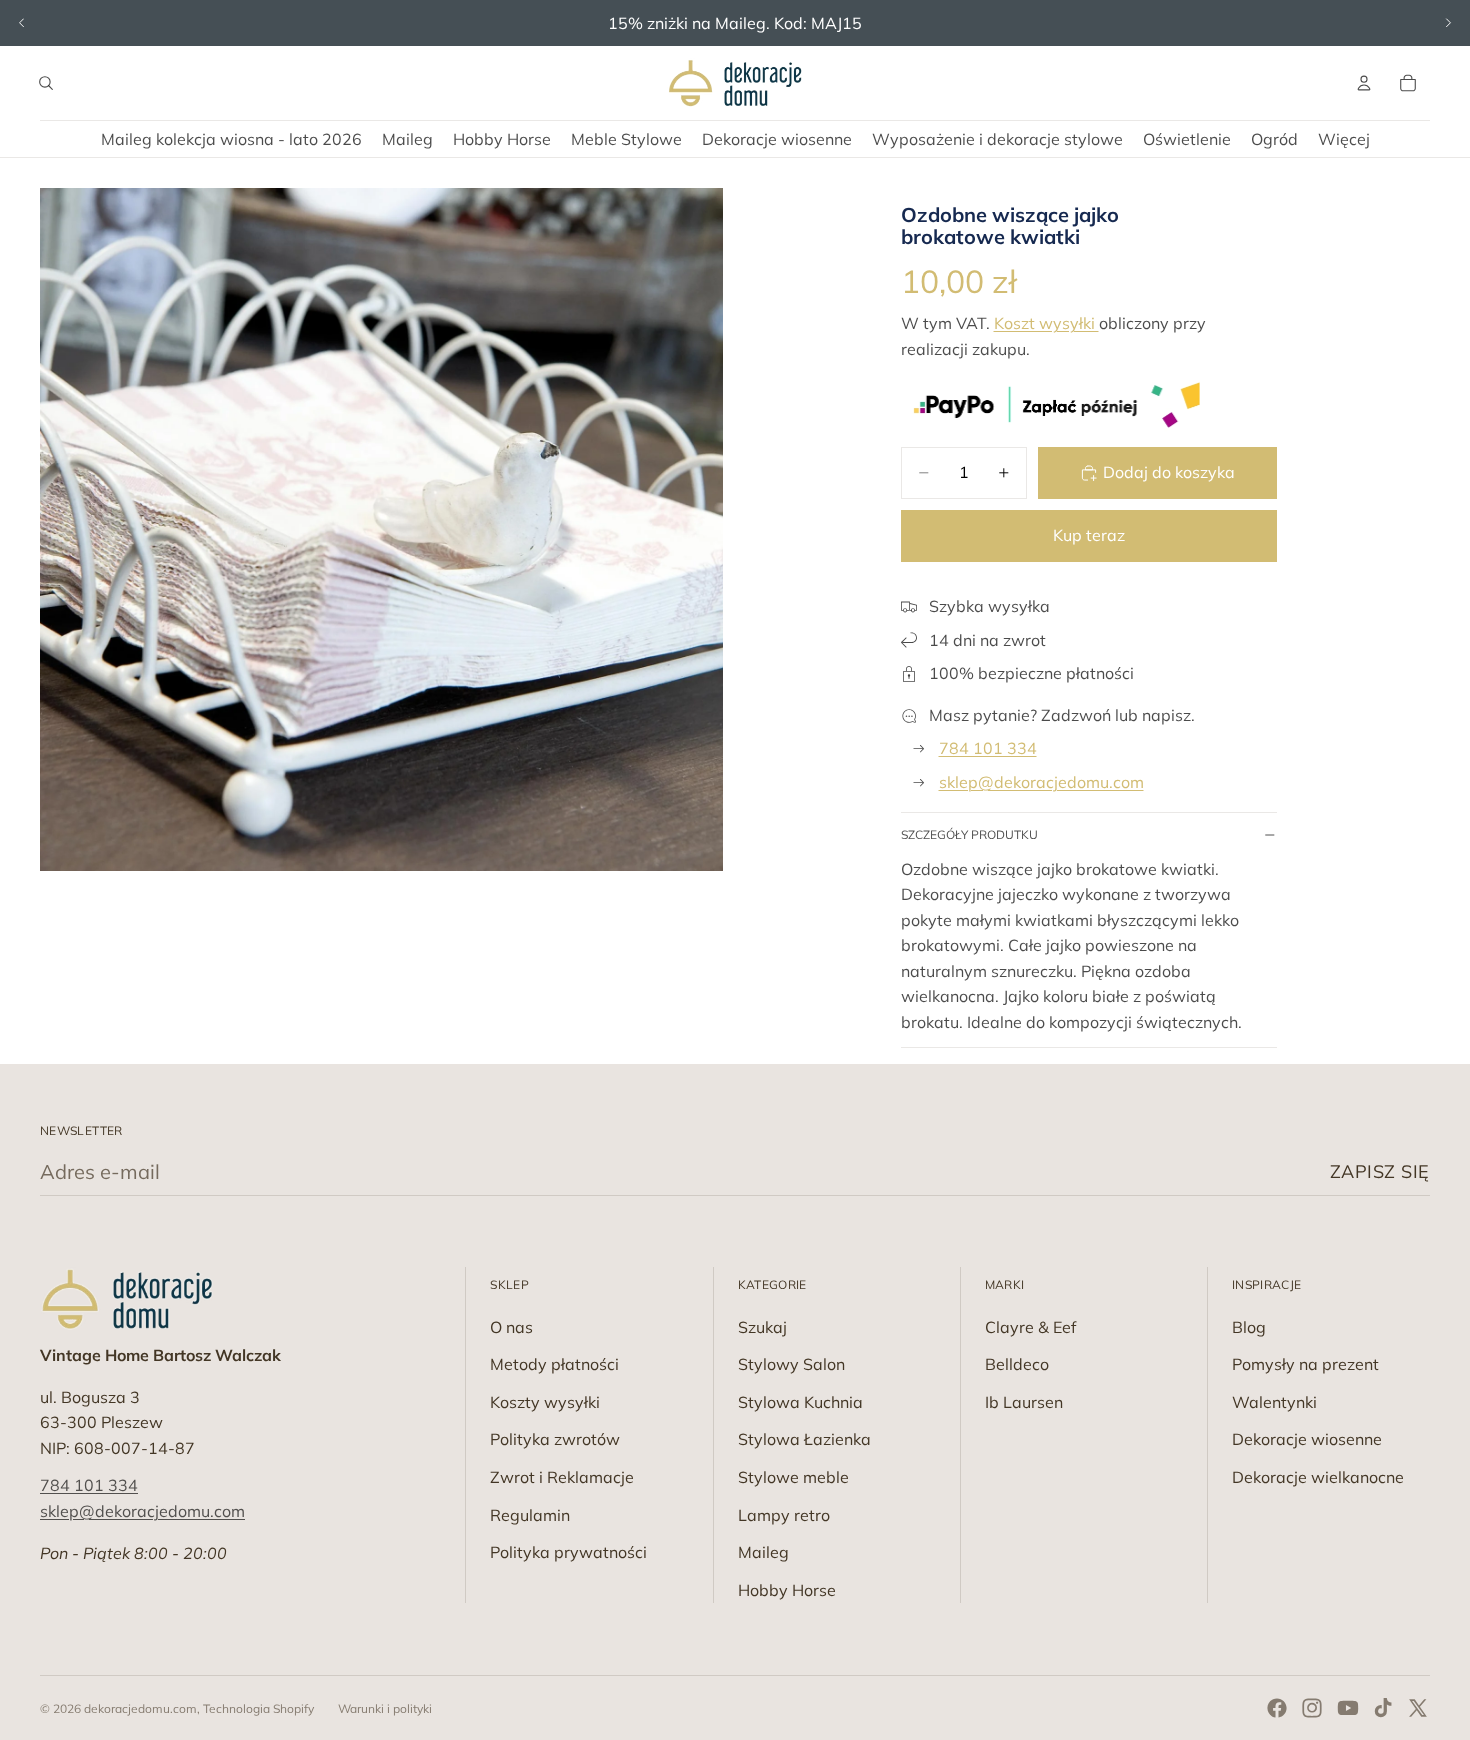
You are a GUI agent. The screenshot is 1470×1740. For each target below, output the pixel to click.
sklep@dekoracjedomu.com (1041, 782)
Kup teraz (1089, 535)
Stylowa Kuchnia (800, 1402)
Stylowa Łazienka (804, 1439)
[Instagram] (1312, 1708)
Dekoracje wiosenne (1307, 1439)
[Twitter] (1418, 1708)
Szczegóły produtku (969, 834)
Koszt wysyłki (1046, 323)
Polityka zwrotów (555, 1439)
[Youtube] (1348, 1708)
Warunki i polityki (385, 1708)
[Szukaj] (46, 83)
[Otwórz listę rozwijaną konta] (1364, 83)
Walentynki (1274, 1402)
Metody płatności (554, 1364)
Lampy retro (784, 1515)
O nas (511, 1327)
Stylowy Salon (791, 1364)
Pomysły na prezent (1305, 1364)
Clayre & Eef (1030, 1327)
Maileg (763, 1552)
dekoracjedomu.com (140, 1708)
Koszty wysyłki (545, 1402)
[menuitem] (1344, 139)
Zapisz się (1380, 1171)
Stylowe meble (793, 1477)
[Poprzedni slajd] (22, 23)
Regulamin (530, 1515)
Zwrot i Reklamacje (562, 1477)
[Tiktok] (1383, 1708)
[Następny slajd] (1448, 23)
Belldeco (1017, 1364)
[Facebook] (1277, 1708)
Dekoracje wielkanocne (1318, 1477)
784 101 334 (988, 748)
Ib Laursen (1024, 1402)
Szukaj (762, 1327)
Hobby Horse (787, 1590)
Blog (1249, 1327)
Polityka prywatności (568, 1552)
